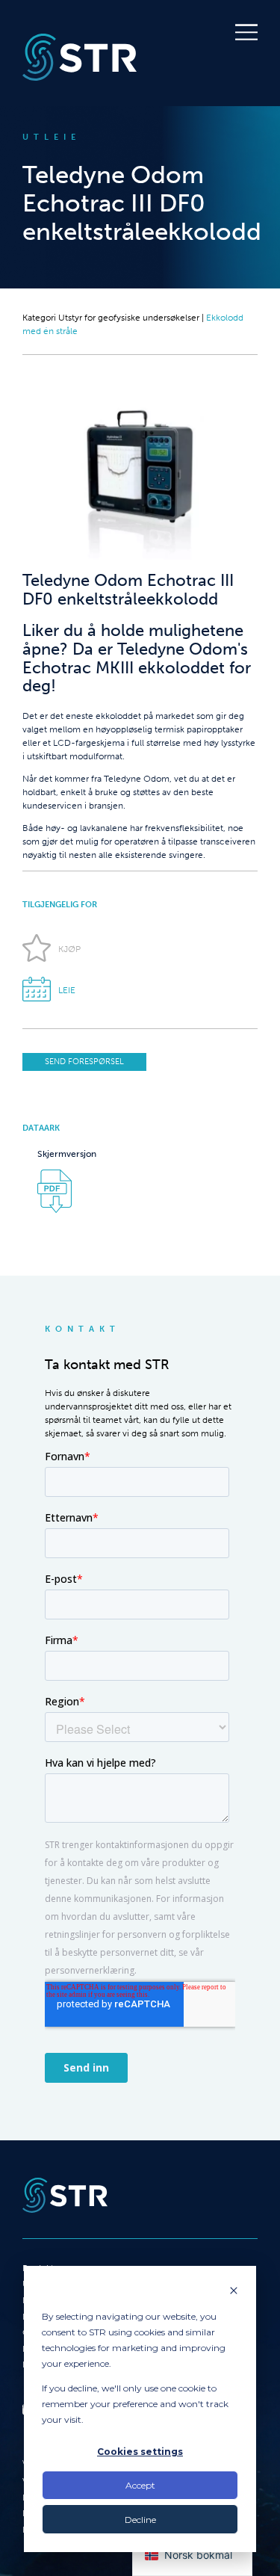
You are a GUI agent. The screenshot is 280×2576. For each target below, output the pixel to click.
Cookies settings (140, 2452)
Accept (140, 2485)
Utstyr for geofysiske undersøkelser (129, 318)
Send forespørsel (84, 1062)
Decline (140, 2520)
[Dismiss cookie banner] (234, 2292)
